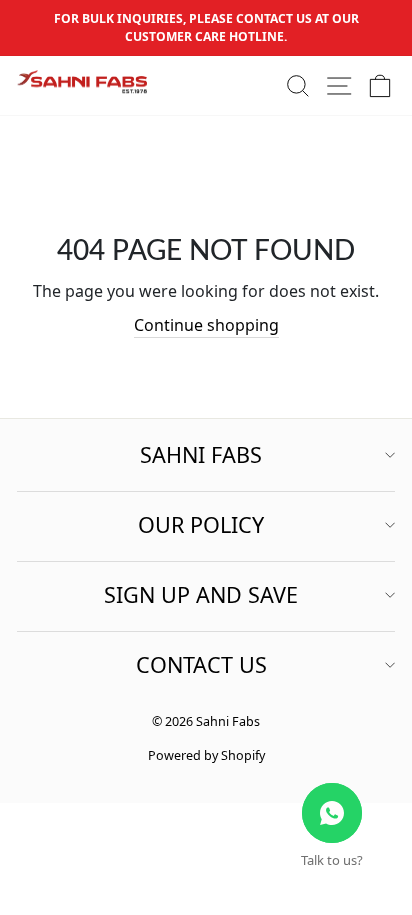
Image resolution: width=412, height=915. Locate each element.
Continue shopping (206, 325)
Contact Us (201, 664)
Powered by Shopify (206, 755)
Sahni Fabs (201, 454)
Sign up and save (201, 594)
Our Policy (201, 524)
